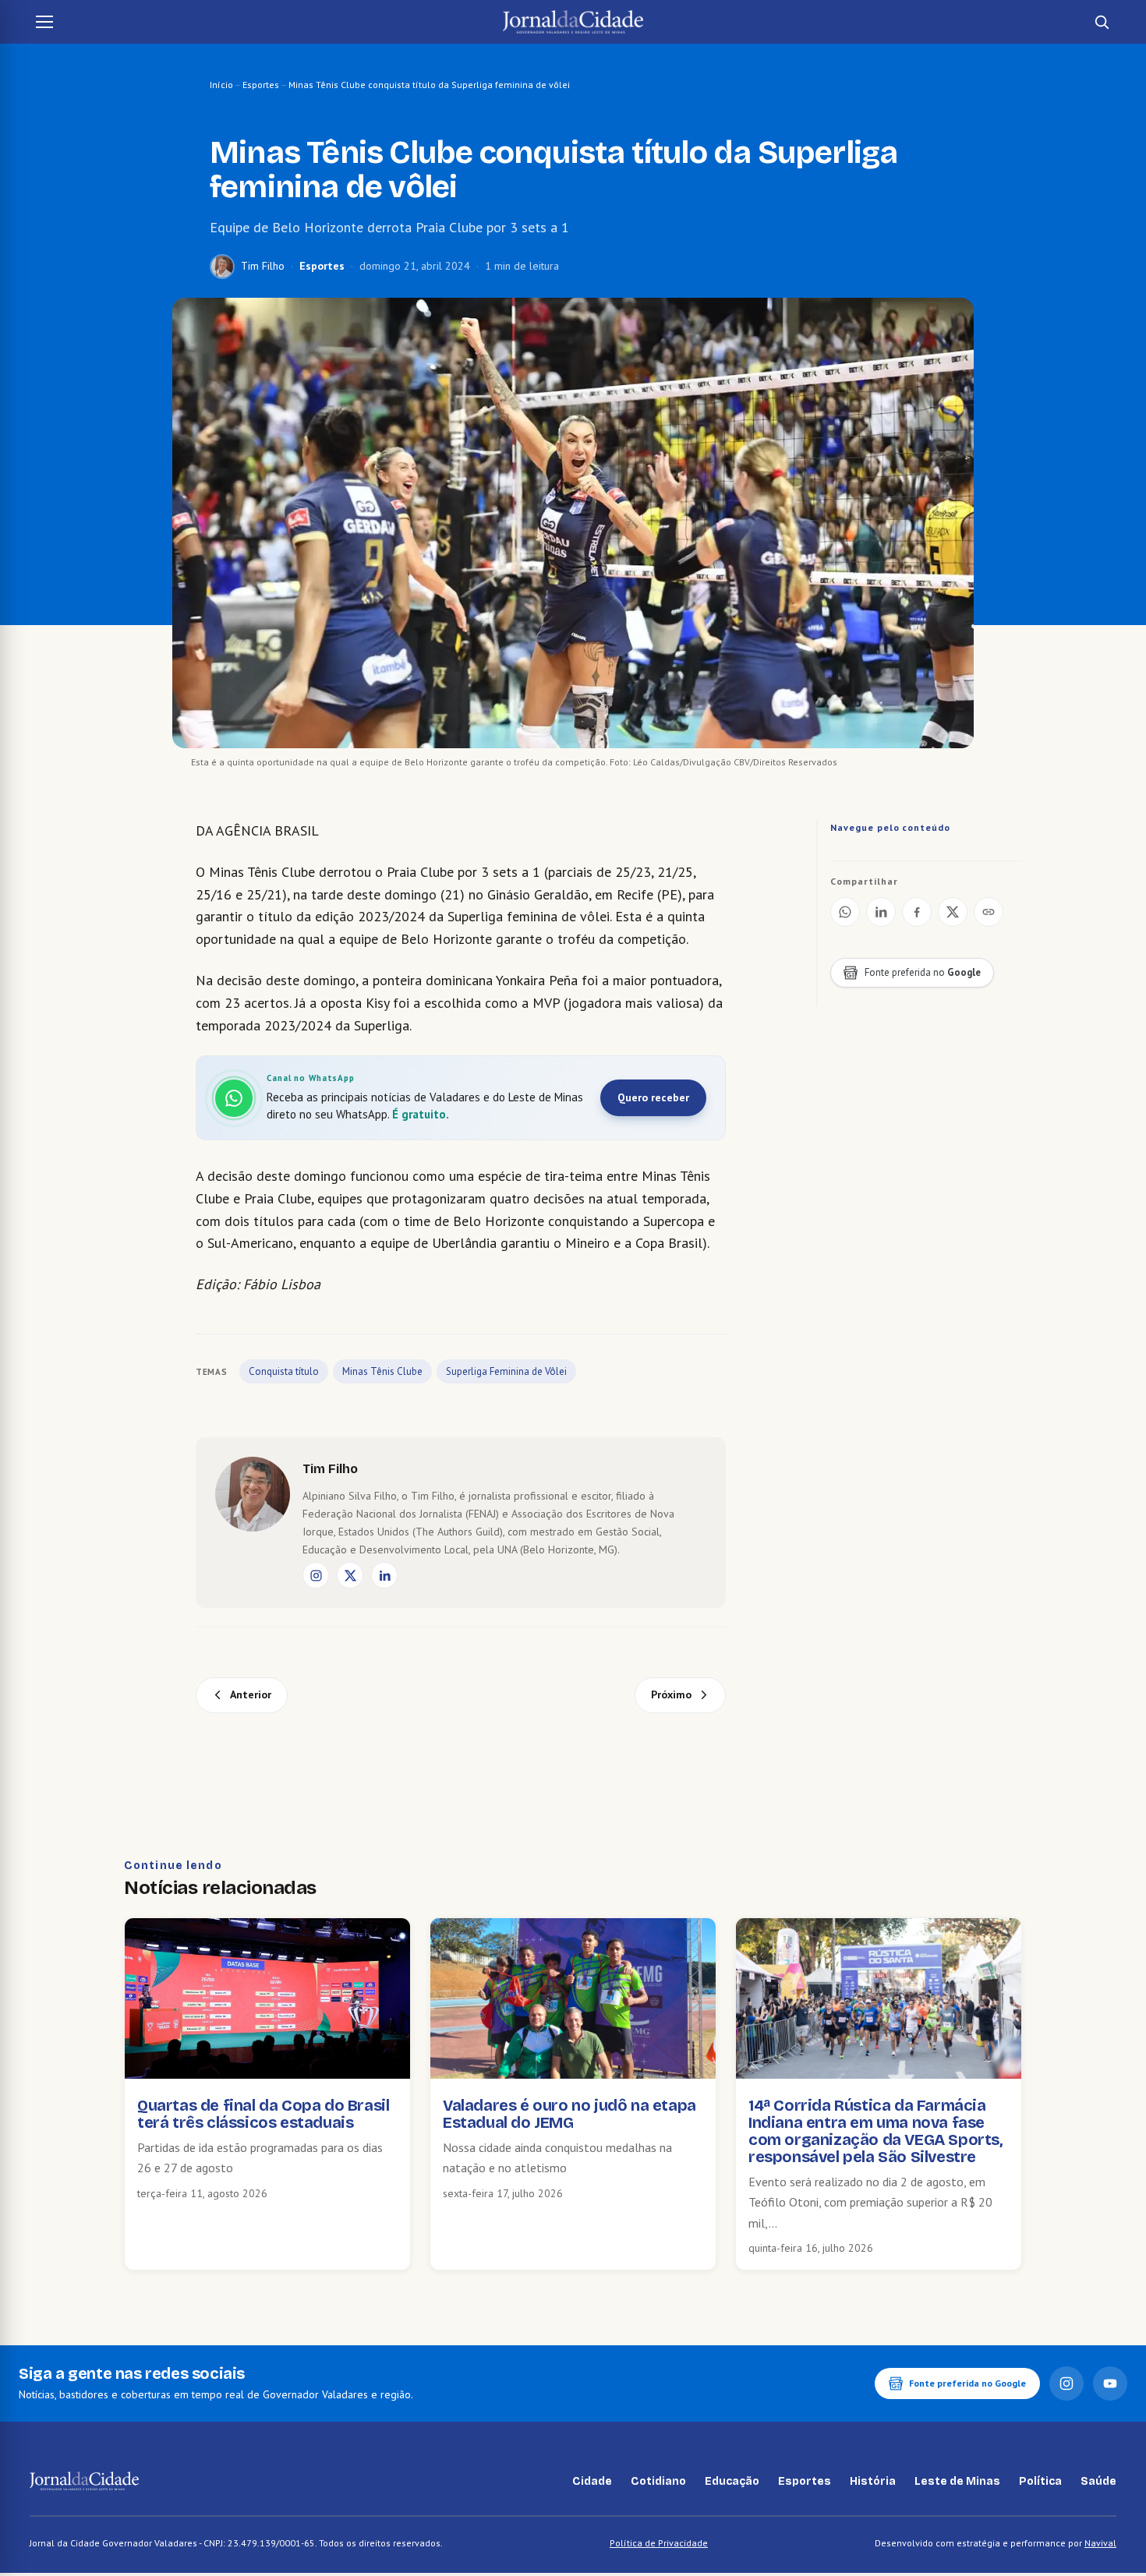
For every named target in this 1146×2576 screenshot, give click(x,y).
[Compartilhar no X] (953, 912)
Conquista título (284, 1371)
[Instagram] (316, 1575)
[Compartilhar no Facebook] (917, 912)
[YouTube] (1110, 2383)
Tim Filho (263, 266)
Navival (1100, 2543)
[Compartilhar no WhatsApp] (845, 912)
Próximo (671, 1694)
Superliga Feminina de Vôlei (506, 1371)
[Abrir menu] (44, 22)
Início (221, 85)
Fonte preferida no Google (967, 2383)
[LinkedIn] (384, 1575)
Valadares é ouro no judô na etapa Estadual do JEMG (569, 2114)
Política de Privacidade (659, 2543)
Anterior (251, 1694)
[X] (350, 1575)
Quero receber (653, 1097)
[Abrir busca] (1102, 22)
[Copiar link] (989, 912)
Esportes (261, 85)
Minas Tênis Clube (382, 1371)
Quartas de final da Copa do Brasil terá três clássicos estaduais (263, 2114)
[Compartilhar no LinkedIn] (881, 912)
